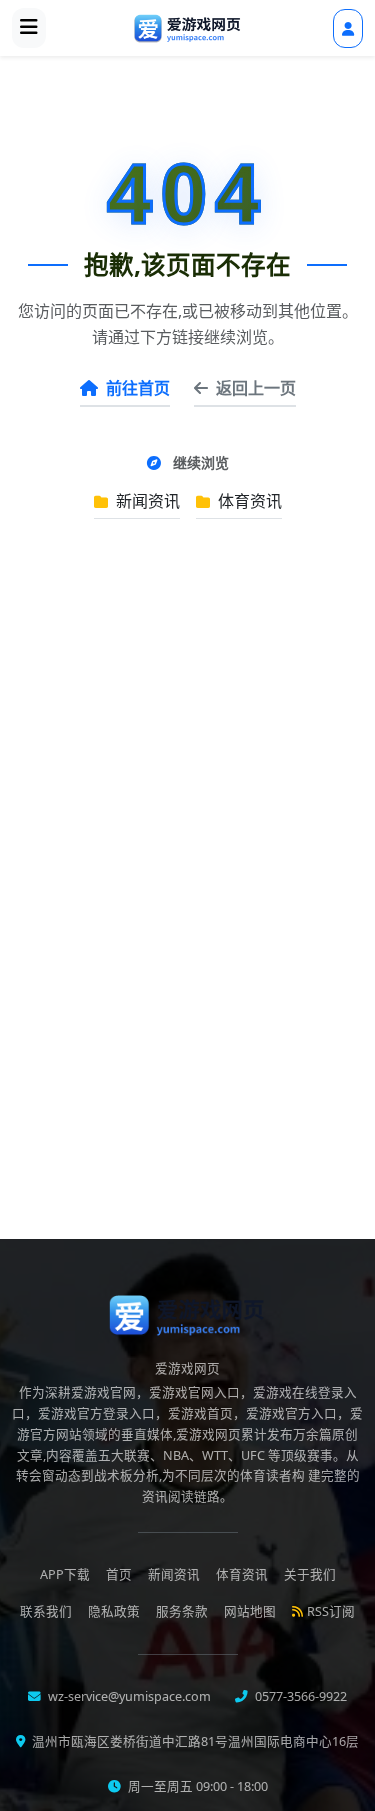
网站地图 (250, 1611)
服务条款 (182, 1611)
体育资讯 (248, 501)
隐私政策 (114, 1611)
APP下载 (65, 1574)
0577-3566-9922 (299, 1696)
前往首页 (138, 388)
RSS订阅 (331, 1611)
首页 (119, 1574)
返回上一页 (256, 388)
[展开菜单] (29, 28)
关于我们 (310, 1574)
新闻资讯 (146, 501)
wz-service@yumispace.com (128, 1696)
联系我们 (46, 1611)
